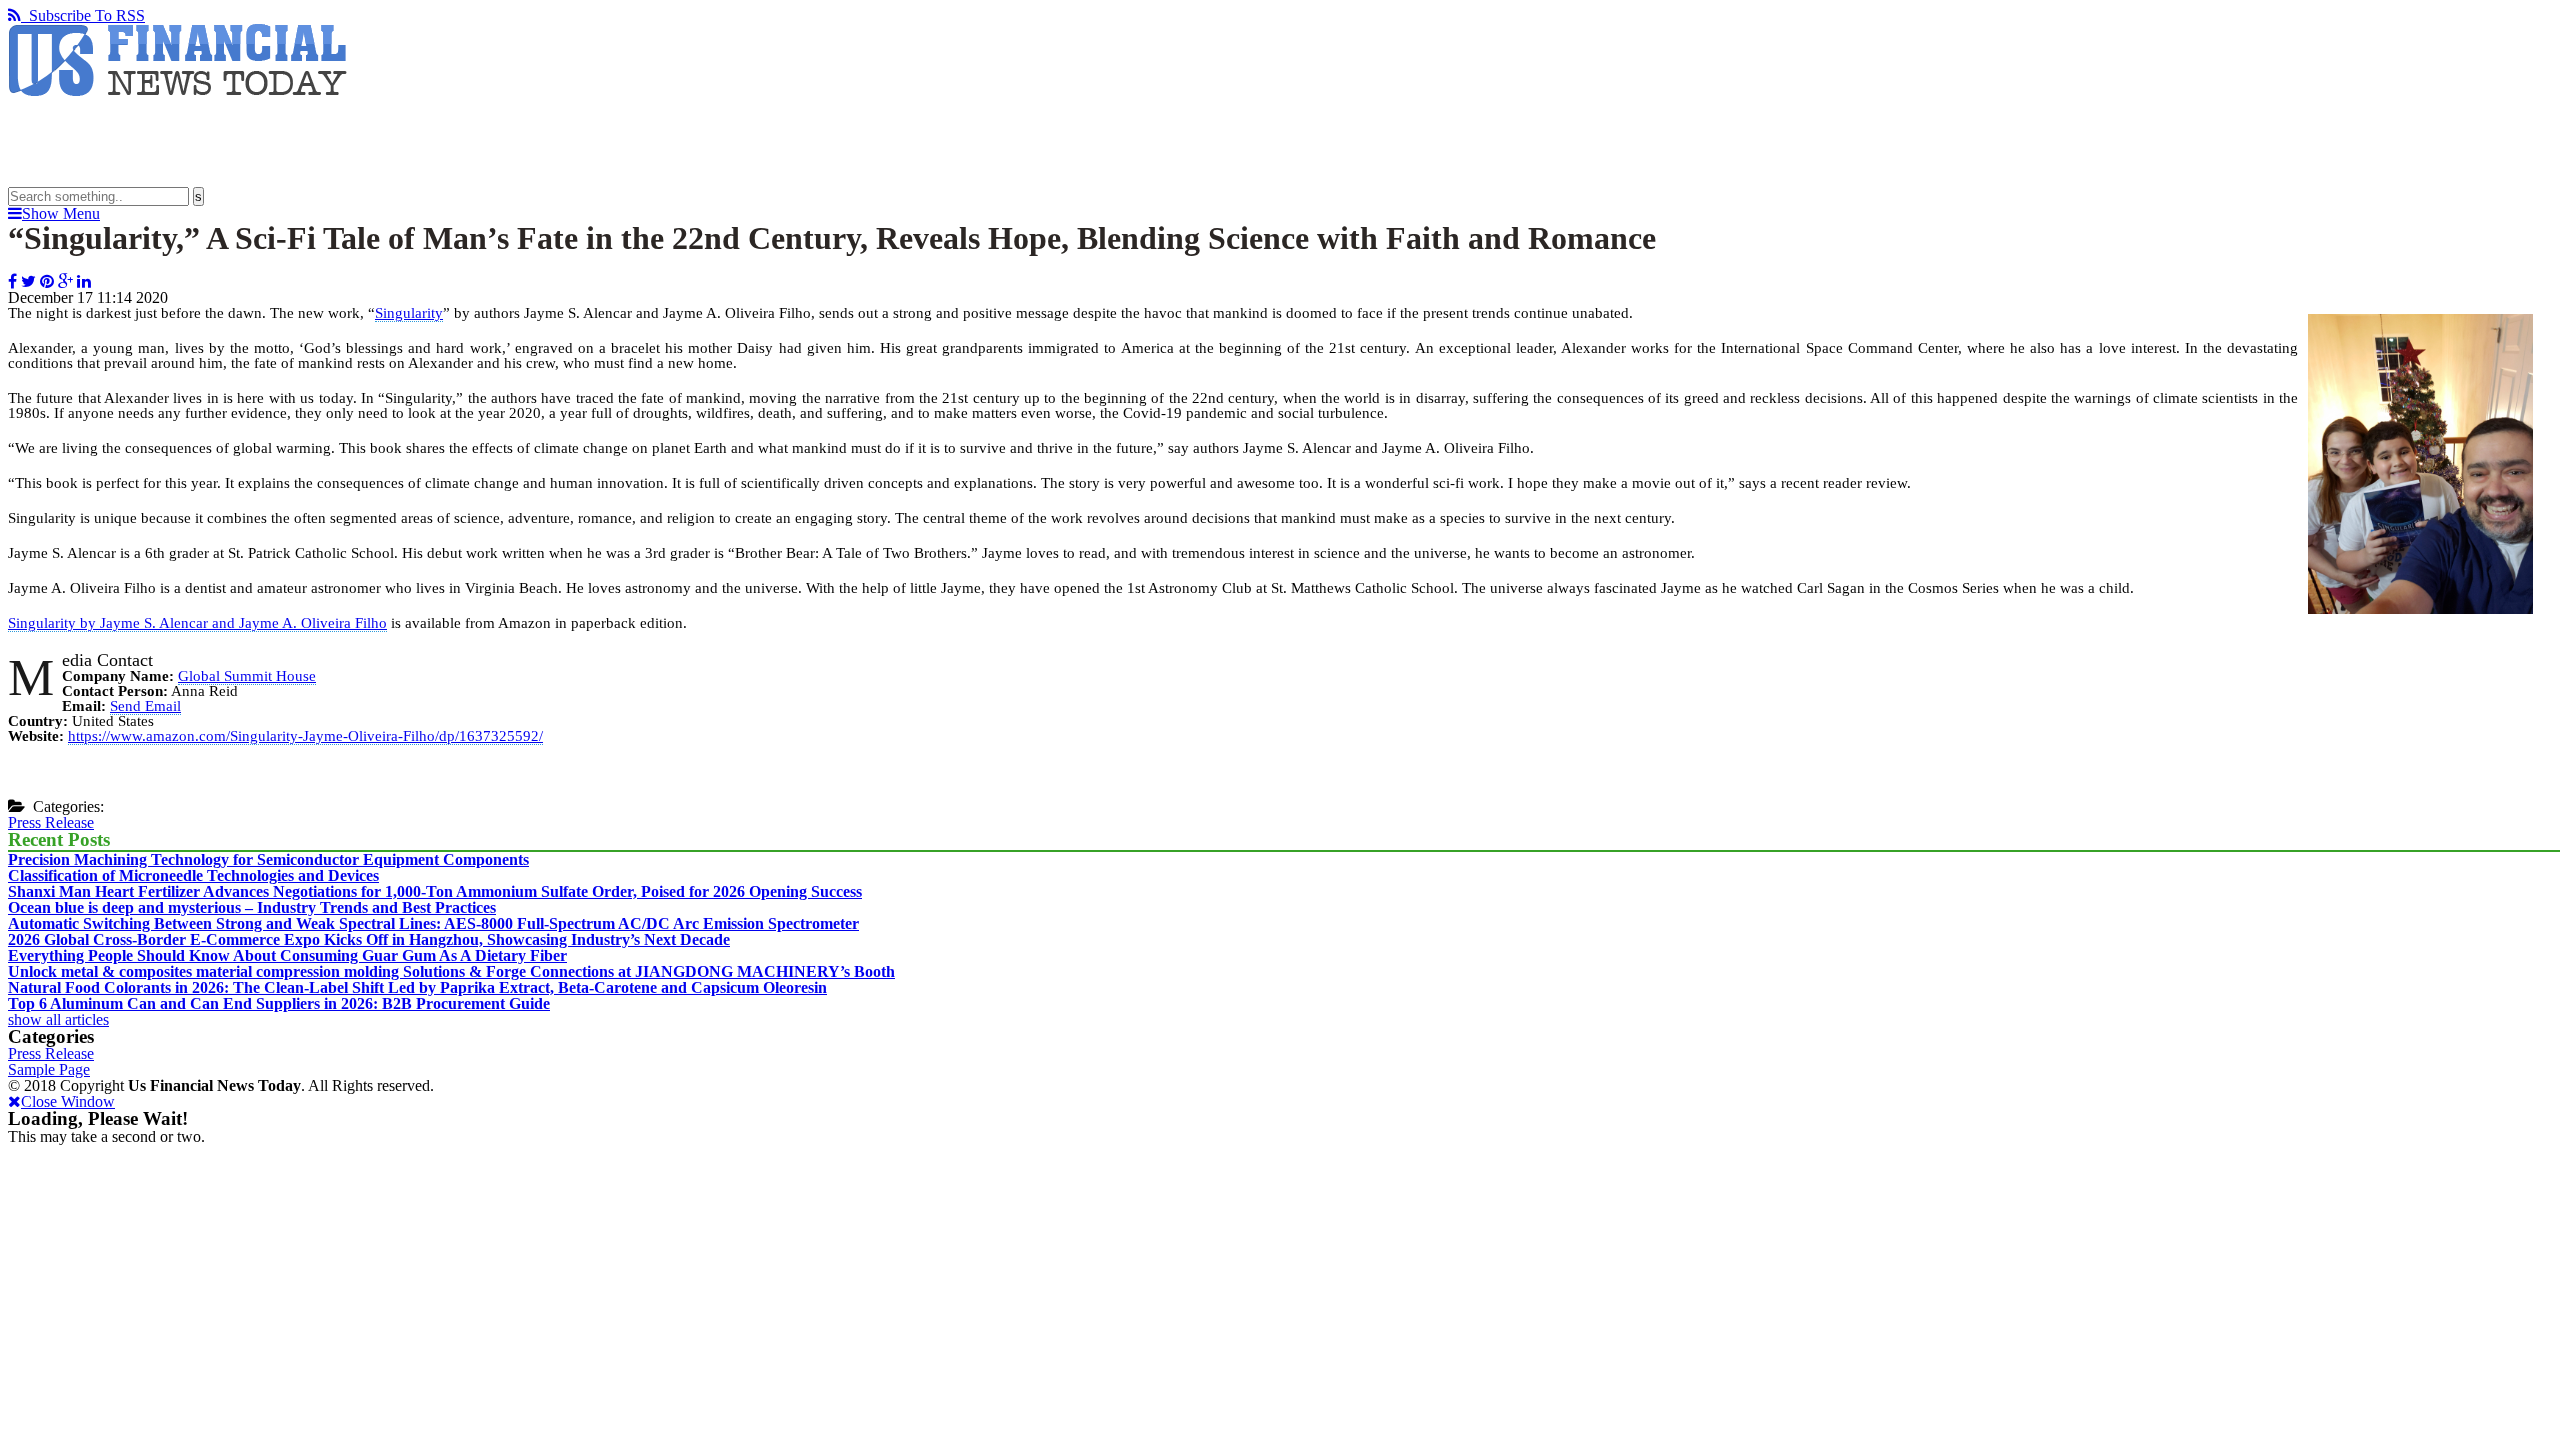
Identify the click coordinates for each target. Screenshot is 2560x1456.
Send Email (145, 706)
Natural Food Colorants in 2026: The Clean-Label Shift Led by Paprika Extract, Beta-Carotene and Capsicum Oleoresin (417, 987)
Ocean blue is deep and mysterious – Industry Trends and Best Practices (252, 907)
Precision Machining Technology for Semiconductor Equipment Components (268, 859)
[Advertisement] (372, 142)
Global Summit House (247, 676)
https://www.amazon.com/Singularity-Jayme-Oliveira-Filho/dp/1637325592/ (305, 736)
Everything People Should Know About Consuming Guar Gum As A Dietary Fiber (287, 955)
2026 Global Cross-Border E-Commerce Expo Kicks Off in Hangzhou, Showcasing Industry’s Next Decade (369, 939)
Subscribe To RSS (83, 15)
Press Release (51, 822)
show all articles (58, 1019)
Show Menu (61, 213)
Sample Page (49, 1069)
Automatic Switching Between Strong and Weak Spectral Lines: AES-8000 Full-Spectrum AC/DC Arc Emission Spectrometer (433, 923)
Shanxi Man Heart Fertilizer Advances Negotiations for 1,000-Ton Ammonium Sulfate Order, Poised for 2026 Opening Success (435, 891)
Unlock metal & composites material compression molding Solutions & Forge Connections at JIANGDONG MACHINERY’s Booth (451, 971)
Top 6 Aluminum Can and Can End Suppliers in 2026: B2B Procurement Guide (279, 1003)
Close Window (68, 1101)
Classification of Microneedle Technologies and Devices (193, 875)
